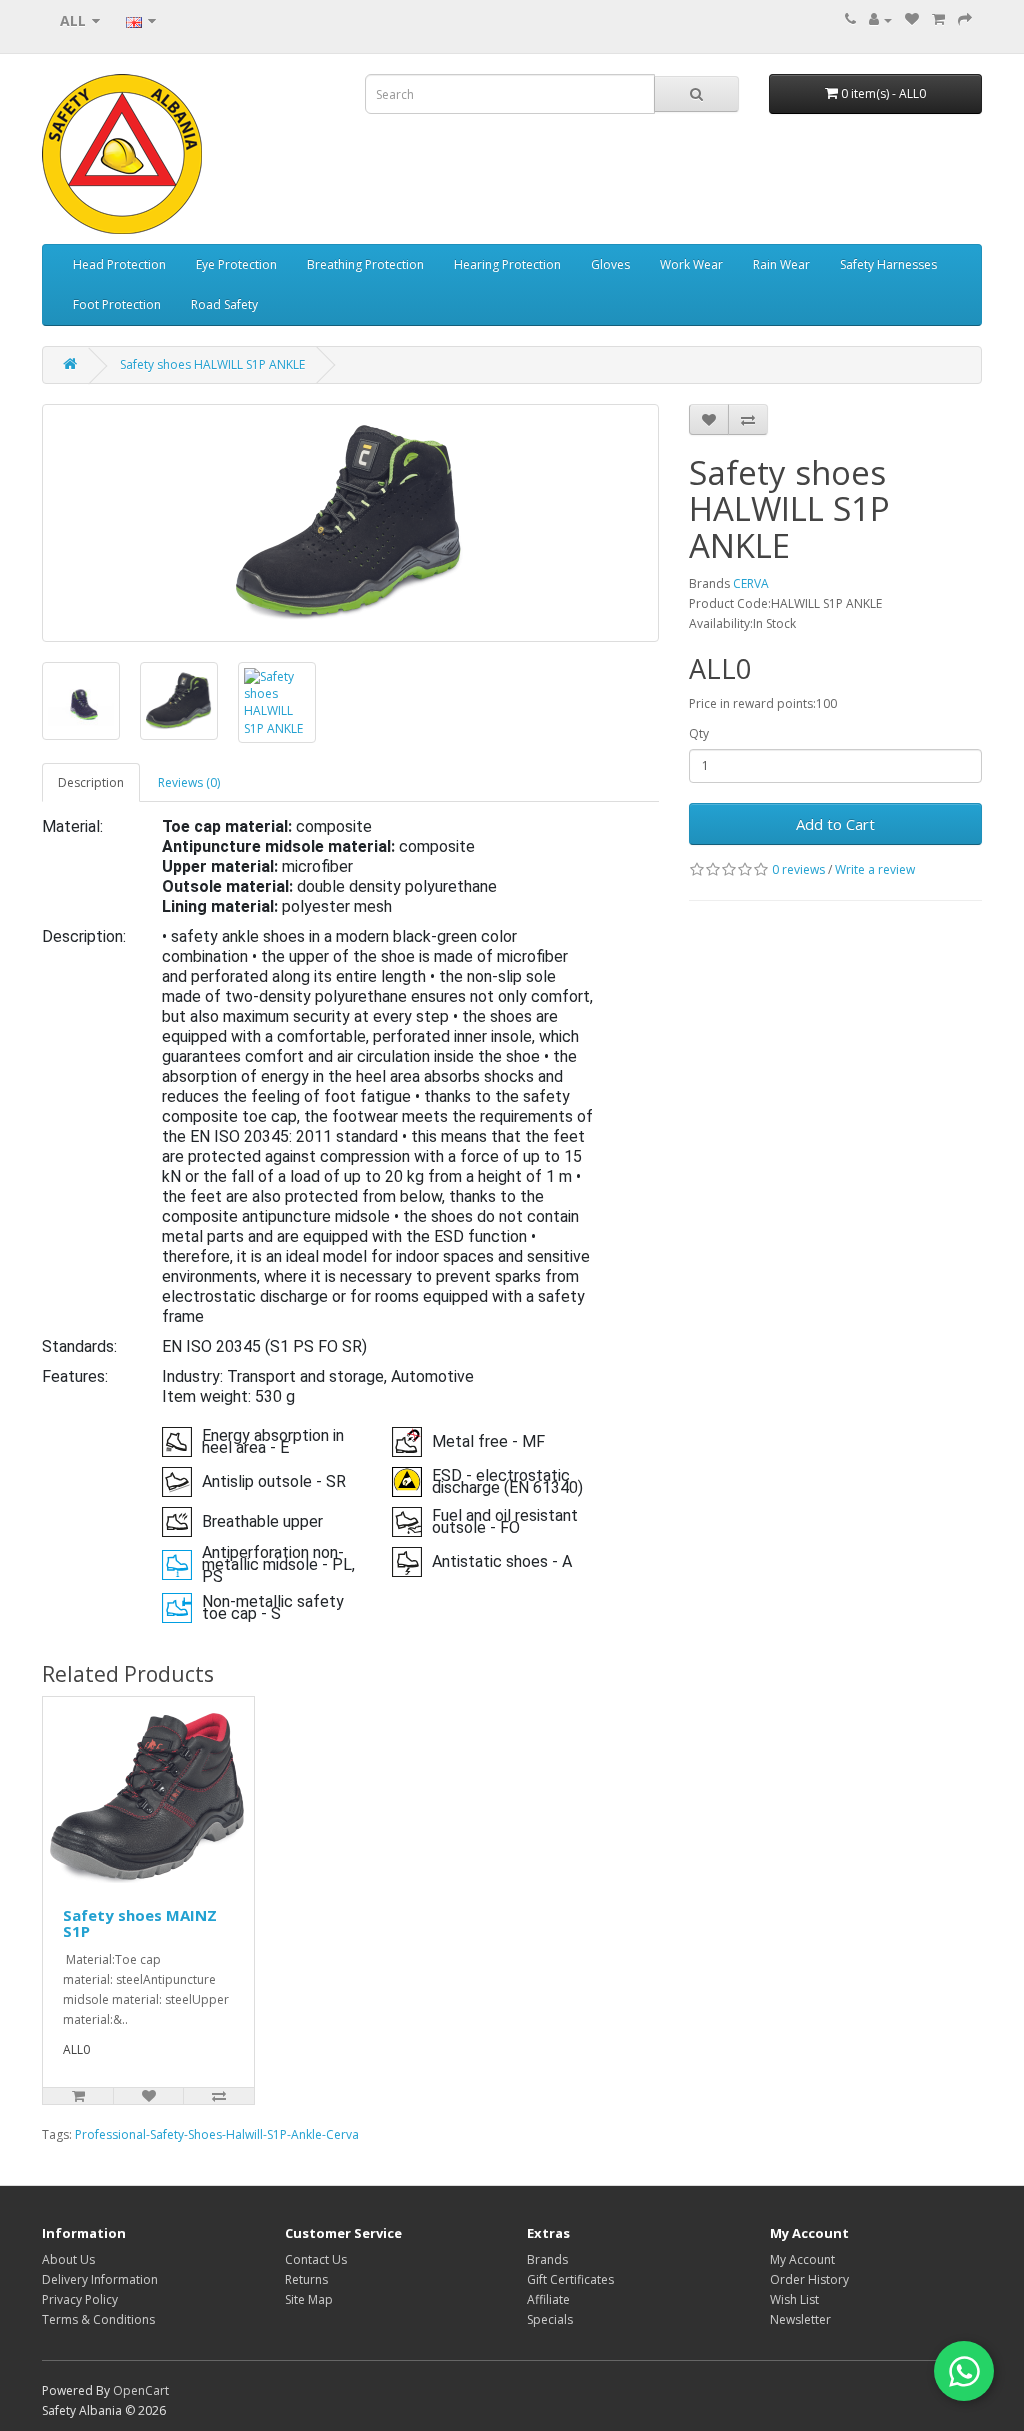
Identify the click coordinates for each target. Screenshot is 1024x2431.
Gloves (610, 264)
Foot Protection (117, 304)
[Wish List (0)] (912, 19)
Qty (699, 733)
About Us (68, 2259)
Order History (809, 2279)
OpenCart (141, 2390)
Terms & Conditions (98, 2319)
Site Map (309, 2299)
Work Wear (691, 264)
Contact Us (316, 2259)
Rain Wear (781, 264)
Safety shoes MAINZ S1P (140, 1923)
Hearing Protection (507, 264)
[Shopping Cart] (938, 19)
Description (91, 782)
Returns (306, 2279)
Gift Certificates (570, 2279)
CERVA (751, 583)
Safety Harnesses (888, 264)
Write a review (875, 869)
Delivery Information (100, 2279)
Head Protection (119, 264)
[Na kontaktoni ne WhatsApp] (964, 2371)
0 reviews (798, 869)
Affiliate (548, 2299)
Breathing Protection (365, 264)
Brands (547, 2259)
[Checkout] (965, 19)
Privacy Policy (80, 2299)
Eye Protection (236, 264)
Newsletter (800, 2319)
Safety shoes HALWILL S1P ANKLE (212, 364)
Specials (550, 2319)
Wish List (794, 2299)
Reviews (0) (189, 782)
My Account (802, 2259)
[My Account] (880, 19)
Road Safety (224, 304)
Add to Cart (835, 824)
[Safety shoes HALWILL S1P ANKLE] (350, 523)
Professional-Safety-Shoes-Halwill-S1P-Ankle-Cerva (217, 2134)
